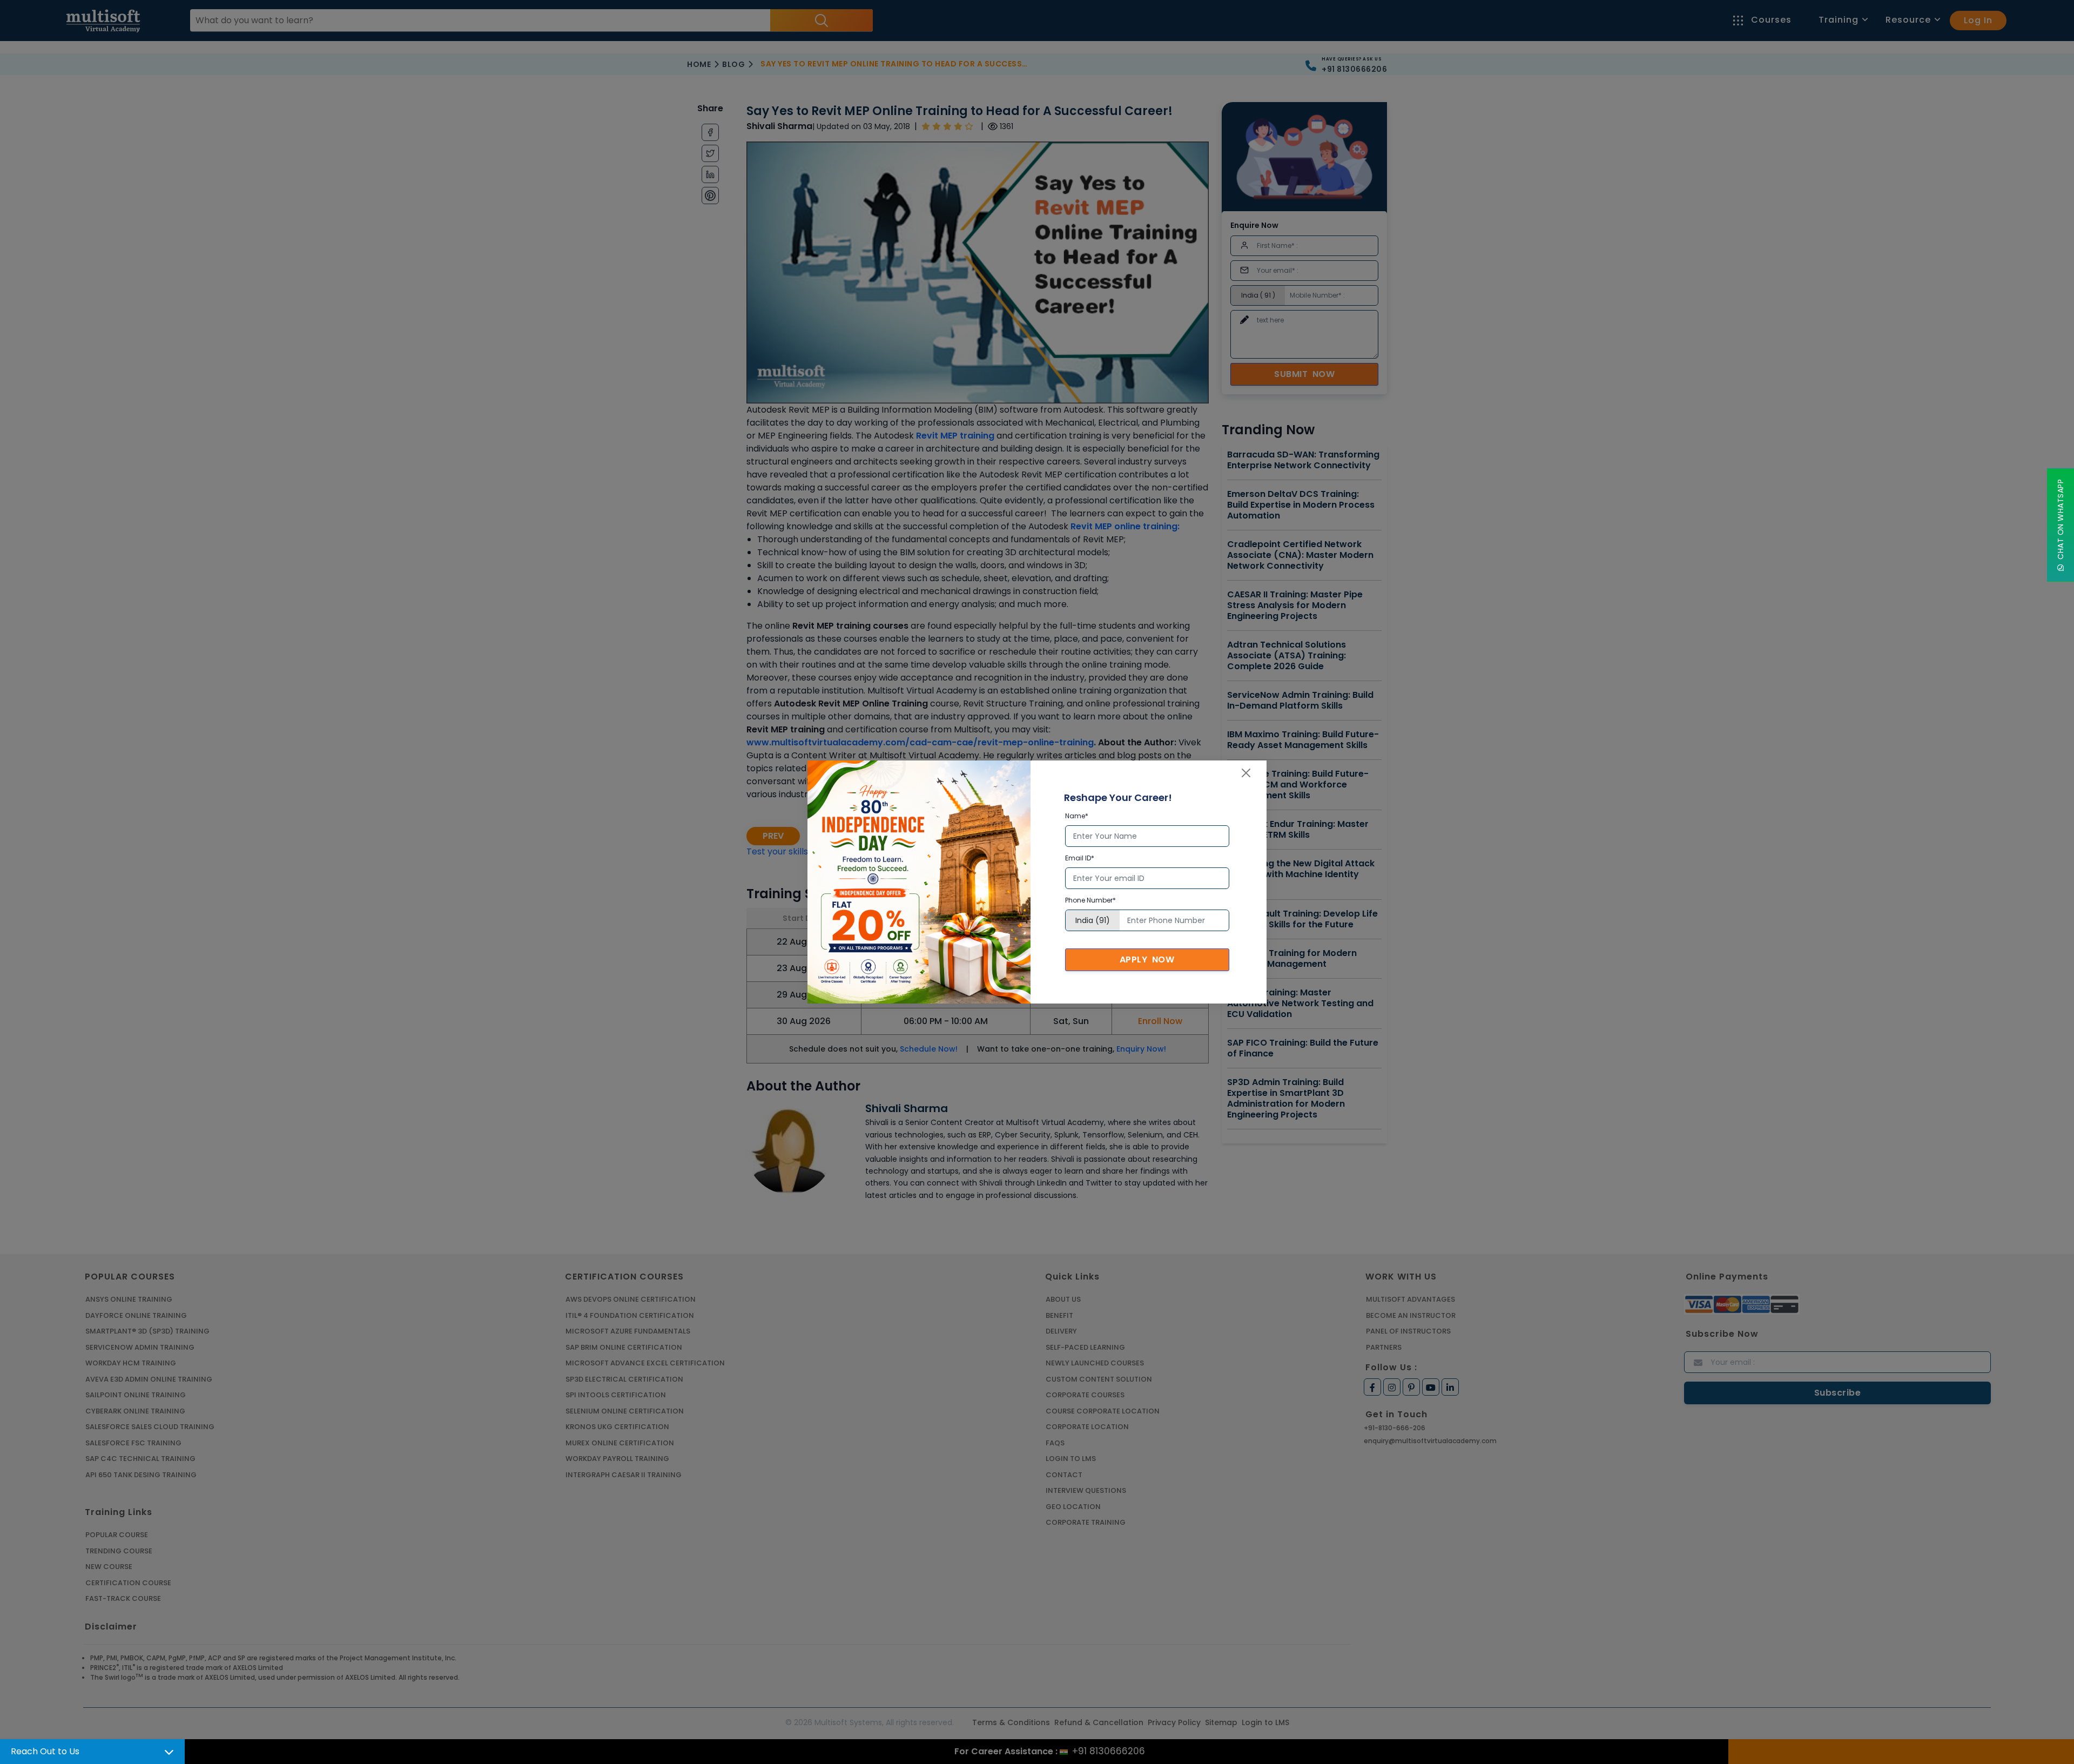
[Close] (1246, 773)
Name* (1077, 816)
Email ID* (1080, 858)
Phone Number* (1090, 900)
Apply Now (1147, 960)
